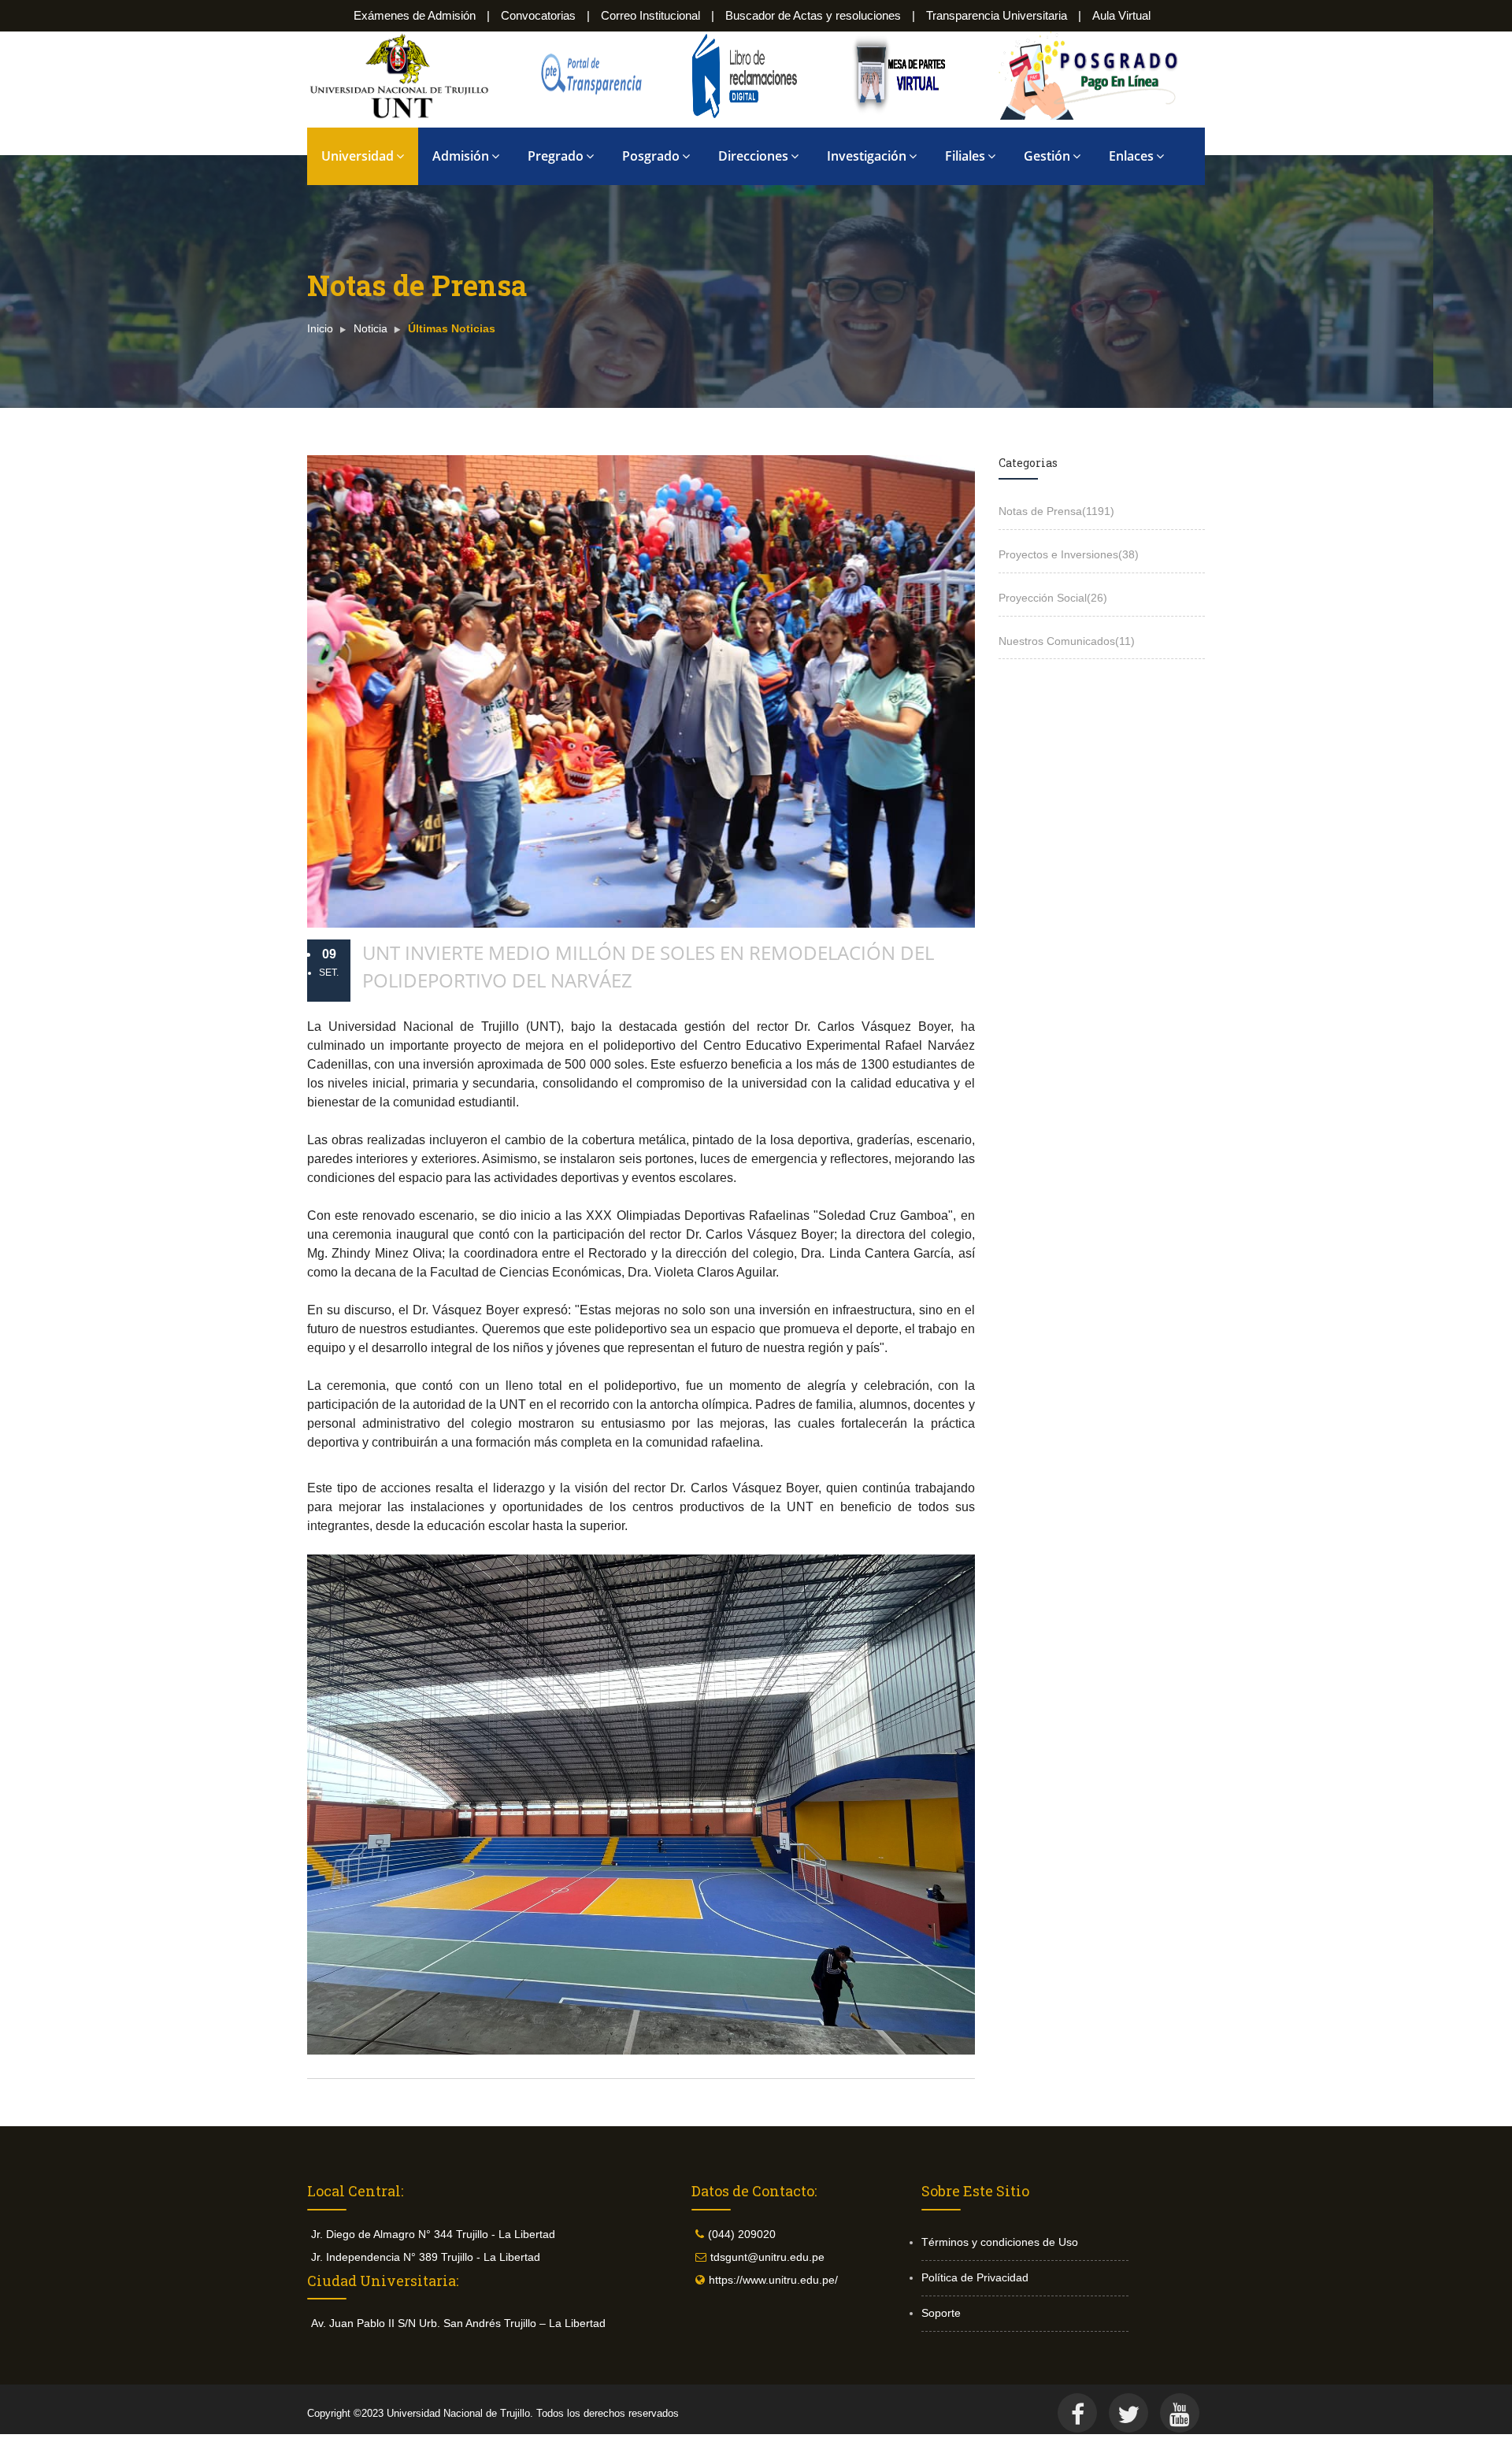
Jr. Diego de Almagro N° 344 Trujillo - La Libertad (433, 2234)
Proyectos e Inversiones (1069, 554)
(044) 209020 (742, 2234)
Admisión (461, 156)
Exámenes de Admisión (415, 15)
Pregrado (556, 156)
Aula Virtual (1121, 15)
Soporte (941, 2313)
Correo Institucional (650, 15)
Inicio (320, 328)
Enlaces (1131, 156)
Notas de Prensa (1056, 511)
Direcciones (753, 156)
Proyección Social (1053, 598)
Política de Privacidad (975, 2277)
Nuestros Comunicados (1067, 641)
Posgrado (651, 156)
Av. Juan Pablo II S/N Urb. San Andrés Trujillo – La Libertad (458, 2323)
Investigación (867, 156)
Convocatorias (538, 15)
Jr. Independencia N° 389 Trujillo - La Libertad (426, 2257)
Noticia (371, 328)
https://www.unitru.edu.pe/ (773, 2280)
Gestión (1047, 156)
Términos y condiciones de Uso (1000, 2242)
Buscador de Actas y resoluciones (813, 15)
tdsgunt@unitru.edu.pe (767, 2257)
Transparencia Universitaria (997, 15)
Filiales (965, 156)
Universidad (358, 156)
